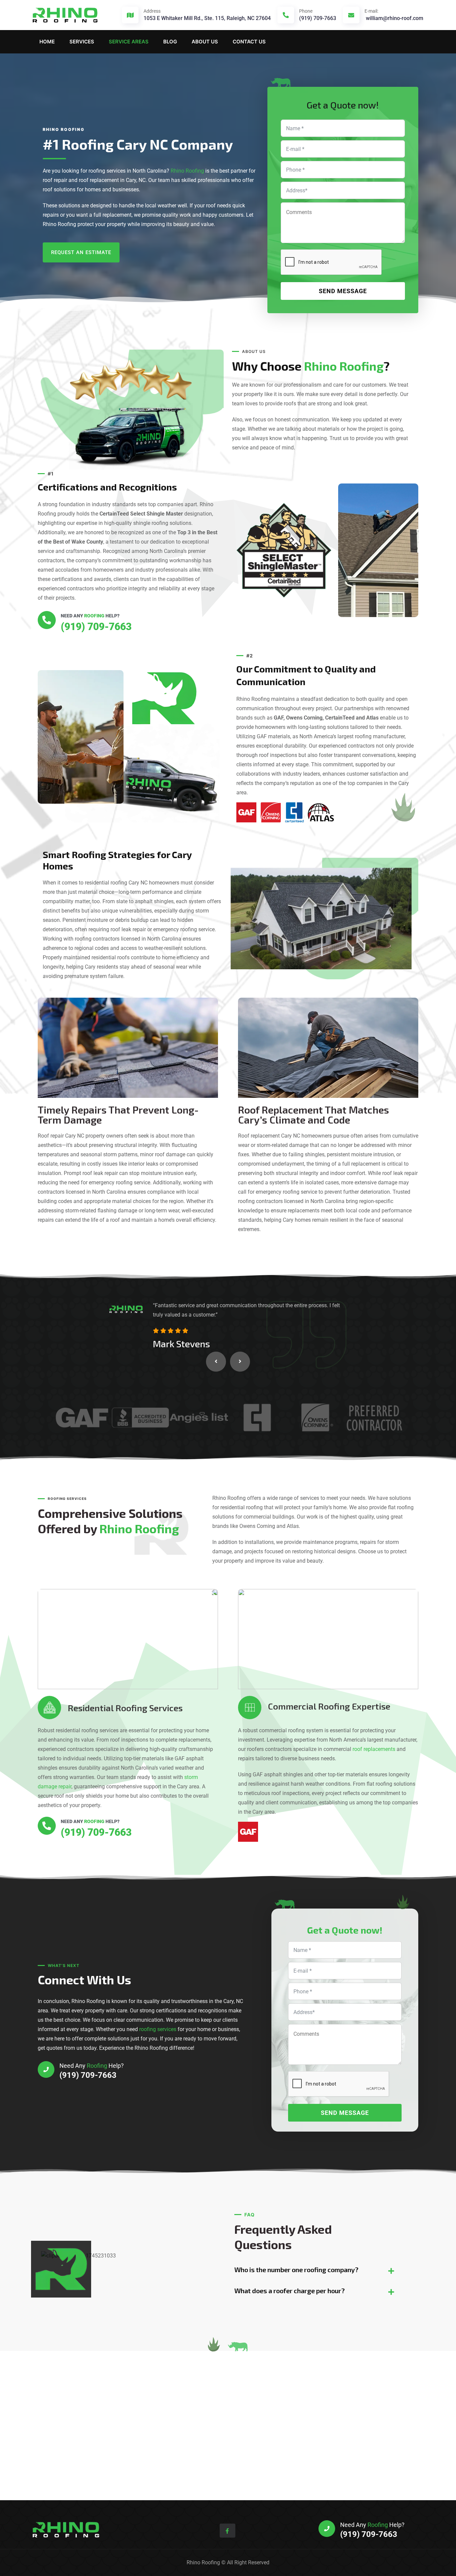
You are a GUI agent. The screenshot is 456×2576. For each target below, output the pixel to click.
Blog (170, 42)
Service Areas (129, 42)
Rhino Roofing (187, 171)
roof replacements (374, 1749)
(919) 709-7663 (318, 15)
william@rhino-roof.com (394, 15)
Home (47, 42)
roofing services (158, 2029)
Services (82, 42)
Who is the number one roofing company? (296, 2269)
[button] (216, 1362)
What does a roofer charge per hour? (290, 2291)
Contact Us (249, 42)
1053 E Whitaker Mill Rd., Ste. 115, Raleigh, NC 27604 (207, 18)
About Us (205, 42)
